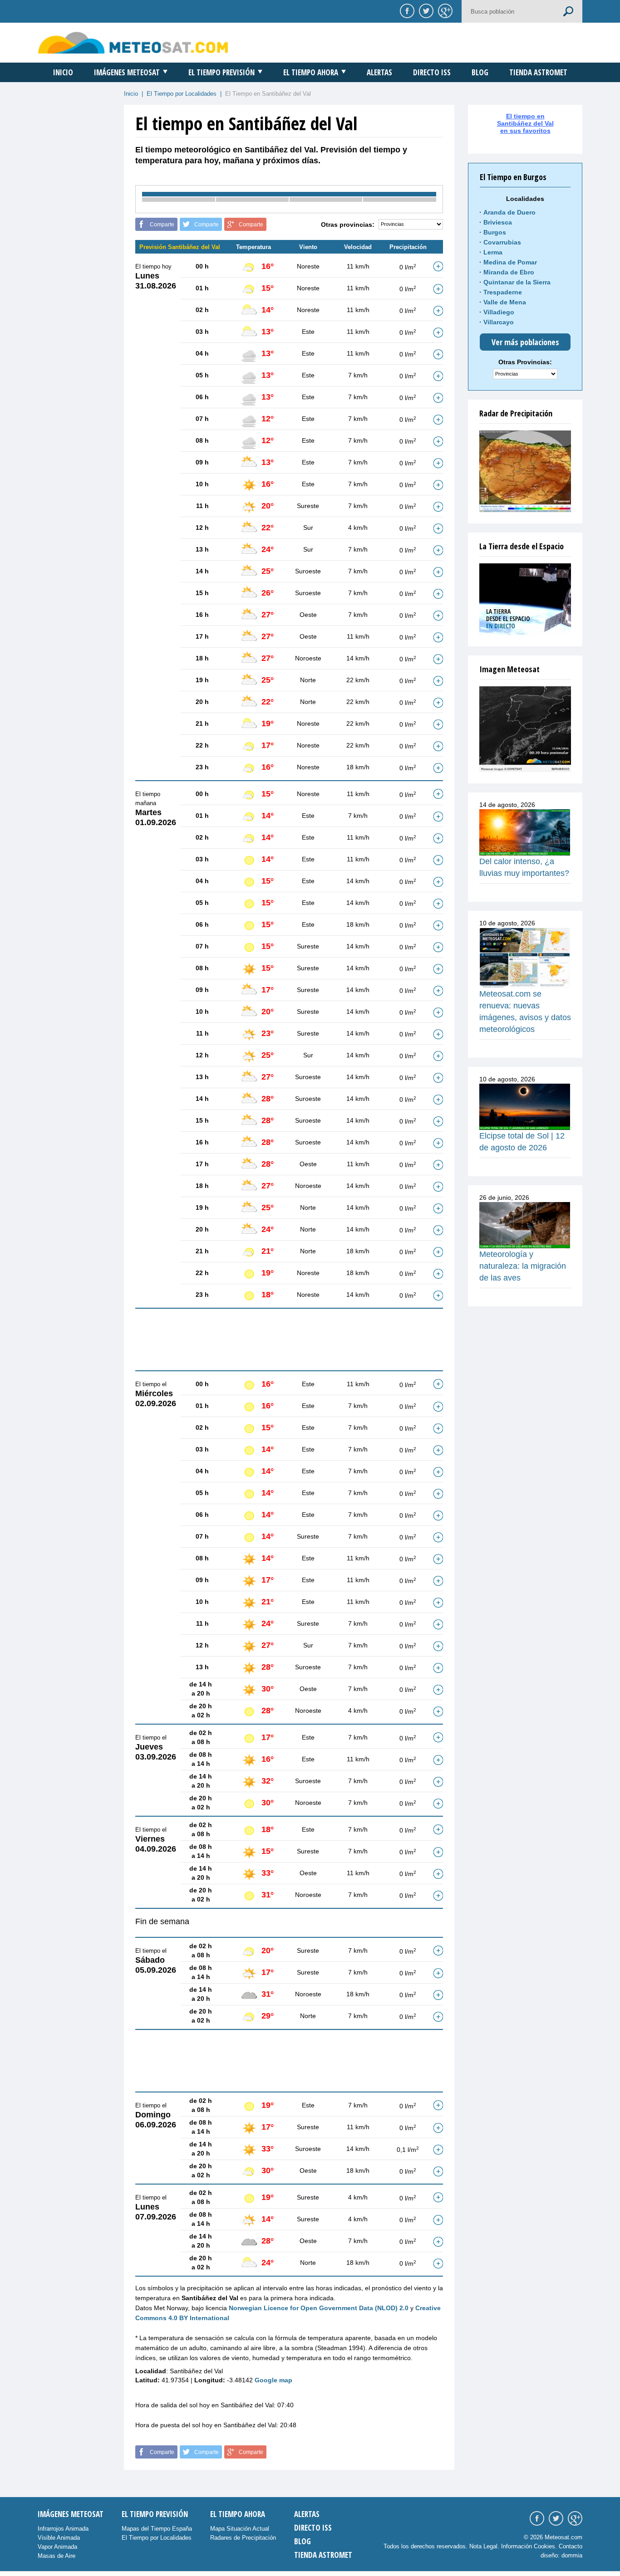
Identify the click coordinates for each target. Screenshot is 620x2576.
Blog (480, 72)
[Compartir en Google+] (444, 10)
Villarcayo (499, 322)
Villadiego (499, 312)
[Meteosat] (525, 729)
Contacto (571, 2546)
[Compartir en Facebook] (406, 10)
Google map (273, 2380)
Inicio (63, 72)
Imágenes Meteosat (127, 72)
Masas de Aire (57, 2556)
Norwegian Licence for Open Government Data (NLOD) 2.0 (319, 2308)
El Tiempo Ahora (311, 72)
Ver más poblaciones (525, 342)
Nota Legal (483, 2546)
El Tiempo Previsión (221, 72)
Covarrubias (502, 242)
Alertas (379, 72)
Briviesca (498, 222)
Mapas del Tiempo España (157, 2529)
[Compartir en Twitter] (425, 10)
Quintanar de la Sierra (517, 282)
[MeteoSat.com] (133, 42)
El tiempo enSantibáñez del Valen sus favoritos (525, 123)
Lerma (493, 252)
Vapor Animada (57, 2547)
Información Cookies (528, 2546)
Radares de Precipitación (243, 2538)
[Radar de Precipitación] (525, 471)
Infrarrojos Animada (63, 2529)
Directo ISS (432, 72)
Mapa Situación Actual (240, 2529)
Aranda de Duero (509, 212)
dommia (572, 2555)
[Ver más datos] (438, 266)
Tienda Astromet (538, 72)
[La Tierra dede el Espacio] (525, 599)
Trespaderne (503, 292)
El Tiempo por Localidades (182, 94)
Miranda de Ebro (509, 272)
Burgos (495, 232)
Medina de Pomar (510, 262)
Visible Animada (59, 2538)
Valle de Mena (505, 302)
